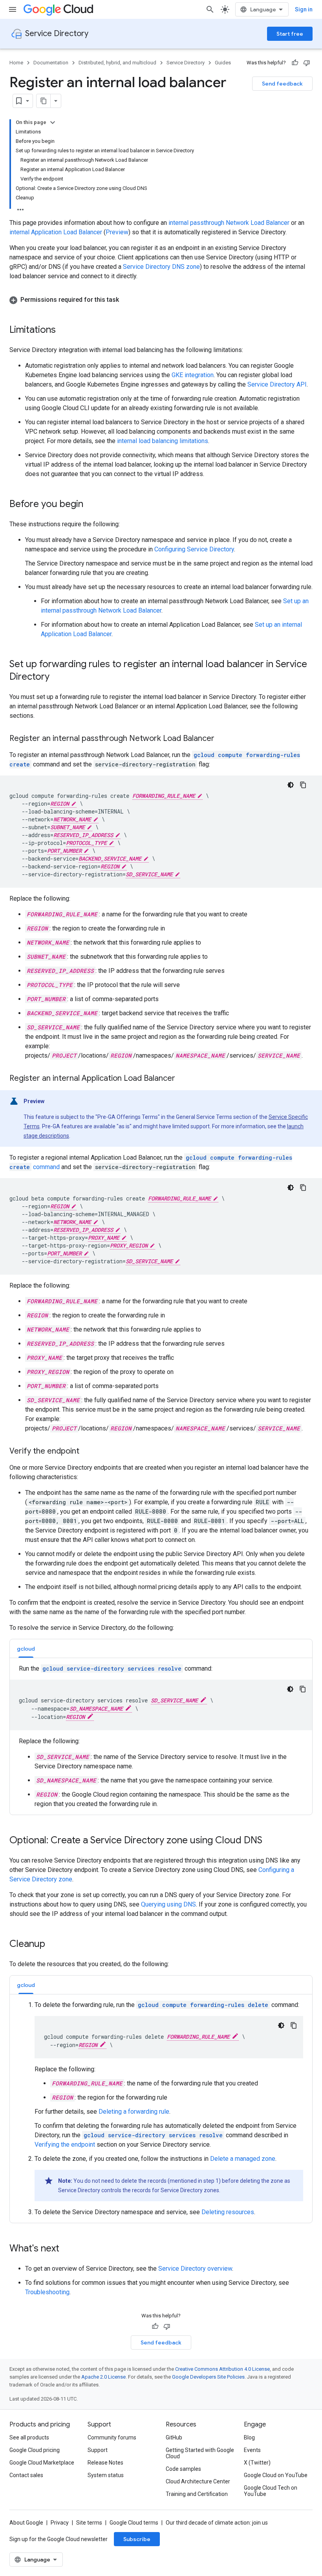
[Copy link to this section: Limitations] (64, 330)
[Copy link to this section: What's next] (67, 2249)
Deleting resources (228, 2212)
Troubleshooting (47, 2292)
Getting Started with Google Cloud (200, 2453)
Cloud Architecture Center (198, 2481)
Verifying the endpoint (65, 2145)
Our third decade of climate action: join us (217, 2523)
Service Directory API (277, 384)
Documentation (51, 63)
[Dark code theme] (291, 785)
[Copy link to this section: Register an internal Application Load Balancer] (183, 1079)
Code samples (183, 2469)
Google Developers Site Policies (208, 2377)
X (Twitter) (257, 2463)
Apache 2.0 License (103, 2377)
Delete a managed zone (243, 2159)
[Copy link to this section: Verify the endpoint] (87, 1452)
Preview (117, 232)
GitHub (174, 2437)
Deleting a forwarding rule (134, 2112)
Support (98, 2450)
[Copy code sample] (303, 785)
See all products (29, 2437)
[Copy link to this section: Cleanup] (53, 1945)
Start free (290, 34)
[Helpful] (295, 63)
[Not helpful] (307, 63)
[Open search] (210, 9)
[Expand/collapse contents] (53, 122)
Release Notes (105, 2463)
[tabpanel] (161, 1736)
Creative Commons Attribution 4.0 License (222, 2369)
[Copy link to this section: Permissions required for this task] (127, 300)
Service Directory (57, 34)
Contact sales (26, 2475)
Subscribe (137, 2539)
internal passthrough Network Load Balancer (229, 223)
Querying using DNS (168, 1904)
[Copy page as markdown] (44, 101)
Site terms (89, 2523)
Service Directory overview (195, 2269)
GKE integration (193, 375)
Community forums (112, 2437)
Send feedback (282, 84)
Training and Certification (197, 2494)
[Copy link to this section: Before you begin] (91, 505)
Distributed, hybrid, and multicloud (117, 63)
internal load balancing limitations (163, 441)
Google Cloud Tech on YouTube (271, 2491)
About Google (26, 2523)
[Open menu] (13, 9)
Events (252, 2450)
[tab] (26, 1648)
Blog (249, 2437)
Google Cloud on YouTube (276, 2475)
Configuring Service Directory (194, 549)
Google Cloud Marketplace (42, 2463)
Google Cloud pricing (35, 2450)
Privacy (60, 2523)
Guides (223, 63)
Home (16, 63)
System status (106, 2475)
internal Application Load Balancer (56, 232)
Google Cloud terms (134, 2523)
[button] (161, 300)
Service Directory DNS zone (161, 267)
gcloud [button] (26, 1649)
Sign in (304, 9)
